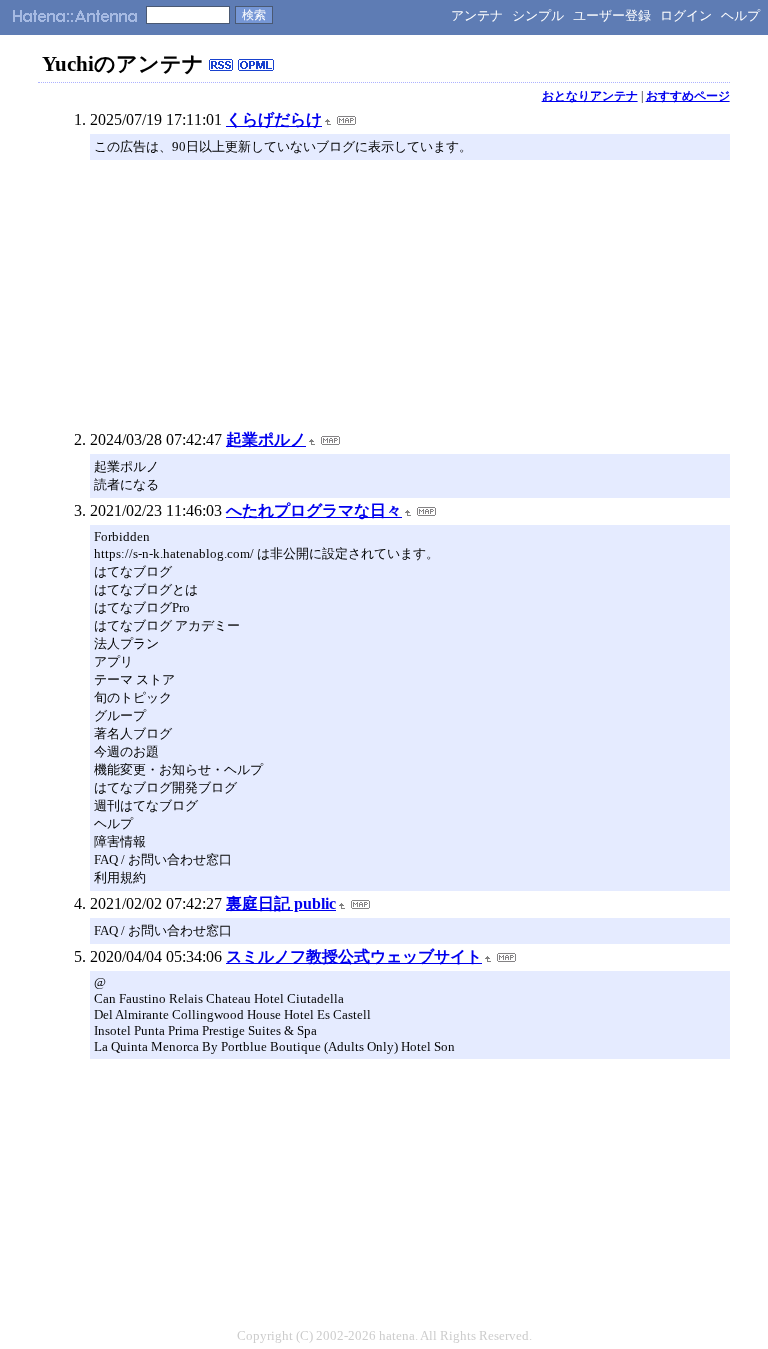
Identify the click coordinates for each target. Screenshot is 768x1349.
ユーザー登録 (612, 15)
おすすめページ (688, 96)
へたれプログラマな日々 (314, 510)
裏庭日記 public (281, 903)
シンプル (538, 15)
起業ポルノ (266, 439)
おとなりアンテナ (590, 96)
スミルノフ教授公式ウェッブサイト (354, 956)
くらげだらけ (274, 119)
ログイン (686, 15)
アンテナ (477, 15)
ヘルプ (740, 15)
